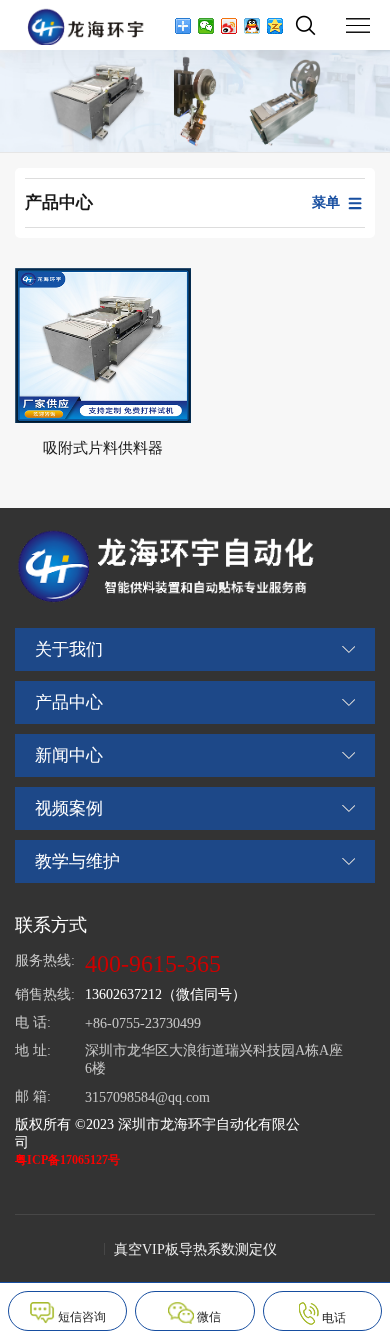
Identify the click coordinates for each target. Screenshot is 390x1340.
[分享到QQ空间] (275, 26)
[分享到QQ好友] (252, 26)
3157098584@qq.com (147, 1097)
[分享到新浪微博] (229, 26)
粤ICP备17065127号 (67, 1160)
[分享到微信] (206, 26)
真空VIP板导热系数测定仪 (195, 1249)
